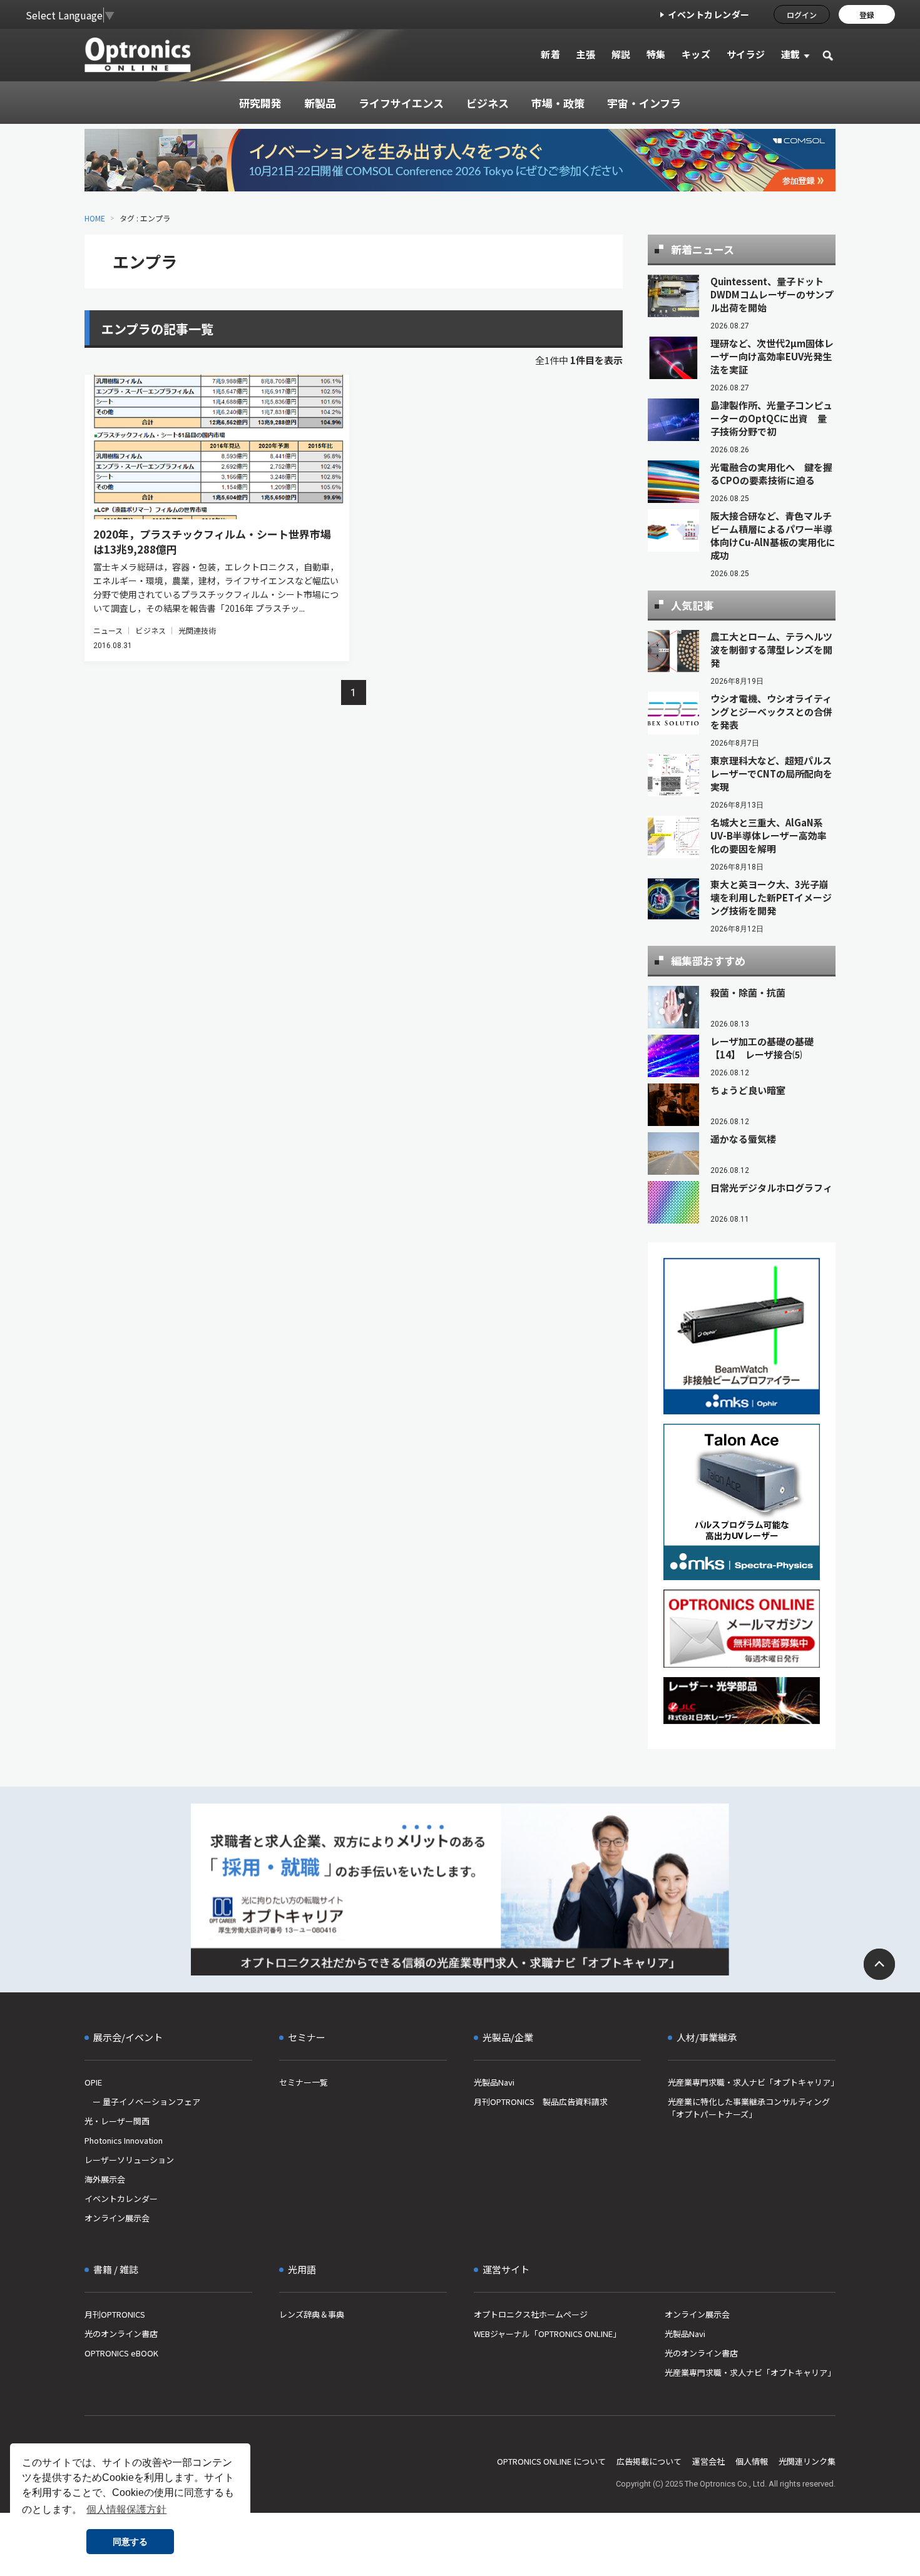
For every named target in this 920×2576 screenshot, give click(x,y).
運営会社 (708, 2461)
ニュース (108, 630)
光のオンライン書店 (121, 2334)
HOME (95, 218)
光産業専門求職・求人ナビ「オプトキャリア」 (752, 2082)
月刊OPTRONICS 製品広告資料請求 (541, 2102)
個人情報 (752, 2461)
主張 (585, 54)
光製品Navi (494, 2082)
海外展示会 (105, 2179)
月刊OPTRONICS (115, 2314)
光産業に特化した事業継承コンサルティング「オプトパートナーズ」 (749, 2108)
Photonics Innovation (124, 2140)
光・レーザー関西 (117, 2121)
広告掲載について (649, 2461)
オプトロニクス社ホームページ (531, 2314)
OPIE (93, 2082)
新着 (550, 54)
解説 (621, 54)
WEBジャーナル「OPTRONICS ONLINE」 (547, 2334)
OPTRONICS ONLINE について (551, 2461)
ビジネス (150, 630)
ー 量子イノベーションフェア (142, 2102)
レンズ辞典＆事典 (312, 2314)
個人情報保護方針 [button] (126, 2509)
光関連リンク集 (807, 2461)
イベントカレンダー (709, 14)
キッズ (696, 54)
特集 (656, 54)
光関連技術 (197, 630)
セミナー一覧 (304, 2082)
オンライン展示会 (117, 2218)
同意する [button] (130, 2542)
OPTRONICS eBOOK (121, 2353)
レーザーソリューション (129, 2160)
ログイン (802, 15)
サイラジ (746, 54)
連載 (791, 54)
